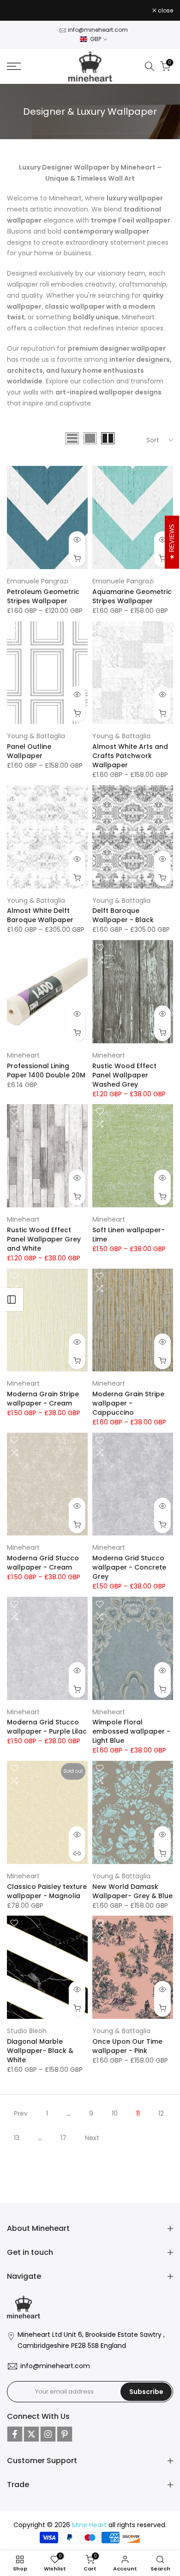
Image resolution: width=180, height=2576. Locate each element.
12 (161, 2113)
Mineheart (23, 1055)
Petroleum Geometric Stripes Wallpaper (43, 596)
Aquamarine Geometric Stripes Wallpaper (132, 596)
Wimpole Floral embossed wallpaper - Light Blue (131, 1731)
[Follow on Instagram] (48, 2434)
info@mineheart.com (98, 30)
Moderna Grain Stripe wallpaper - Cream (43, 1399)
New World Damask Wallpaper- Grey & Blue (132, 1891)
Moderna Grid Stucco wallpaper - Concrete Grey (129, 1567)
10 (115, 2113)
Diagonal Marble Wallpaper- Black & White (40, 2051)
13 (17, 2138)
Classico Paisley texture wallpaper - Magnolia (47, 1891)
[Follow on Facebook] (15, 2434)
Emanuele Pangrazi (38, 581)
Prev (21, 2113)
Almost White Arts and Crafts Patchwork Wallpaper (130, 756)
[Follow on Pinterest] (65, 2434)
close (165, 11)
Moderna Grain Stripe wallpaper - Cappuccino (128, 1403)
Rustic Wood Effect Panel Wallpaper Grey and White (44, 1239)
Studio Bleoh (27, 2031)
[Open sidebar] (12, 1300)
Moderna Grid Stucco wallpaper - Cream (43, 1563)
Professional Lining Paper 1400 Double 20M (46, 1070)
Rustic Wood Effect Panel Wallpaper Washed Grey (124, 1075)
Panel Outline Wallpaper (29, 751)
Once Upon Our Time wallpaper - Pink (127, 2046)
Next (92, 2138)
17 (63, 2138)
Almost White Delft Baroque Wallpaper (40, 915)
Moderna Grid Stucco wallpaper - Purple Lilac (47, 1727)
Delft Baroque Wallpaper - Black (123, 915)
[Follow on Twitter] (31, 2434)
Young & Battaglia (36, 736)
